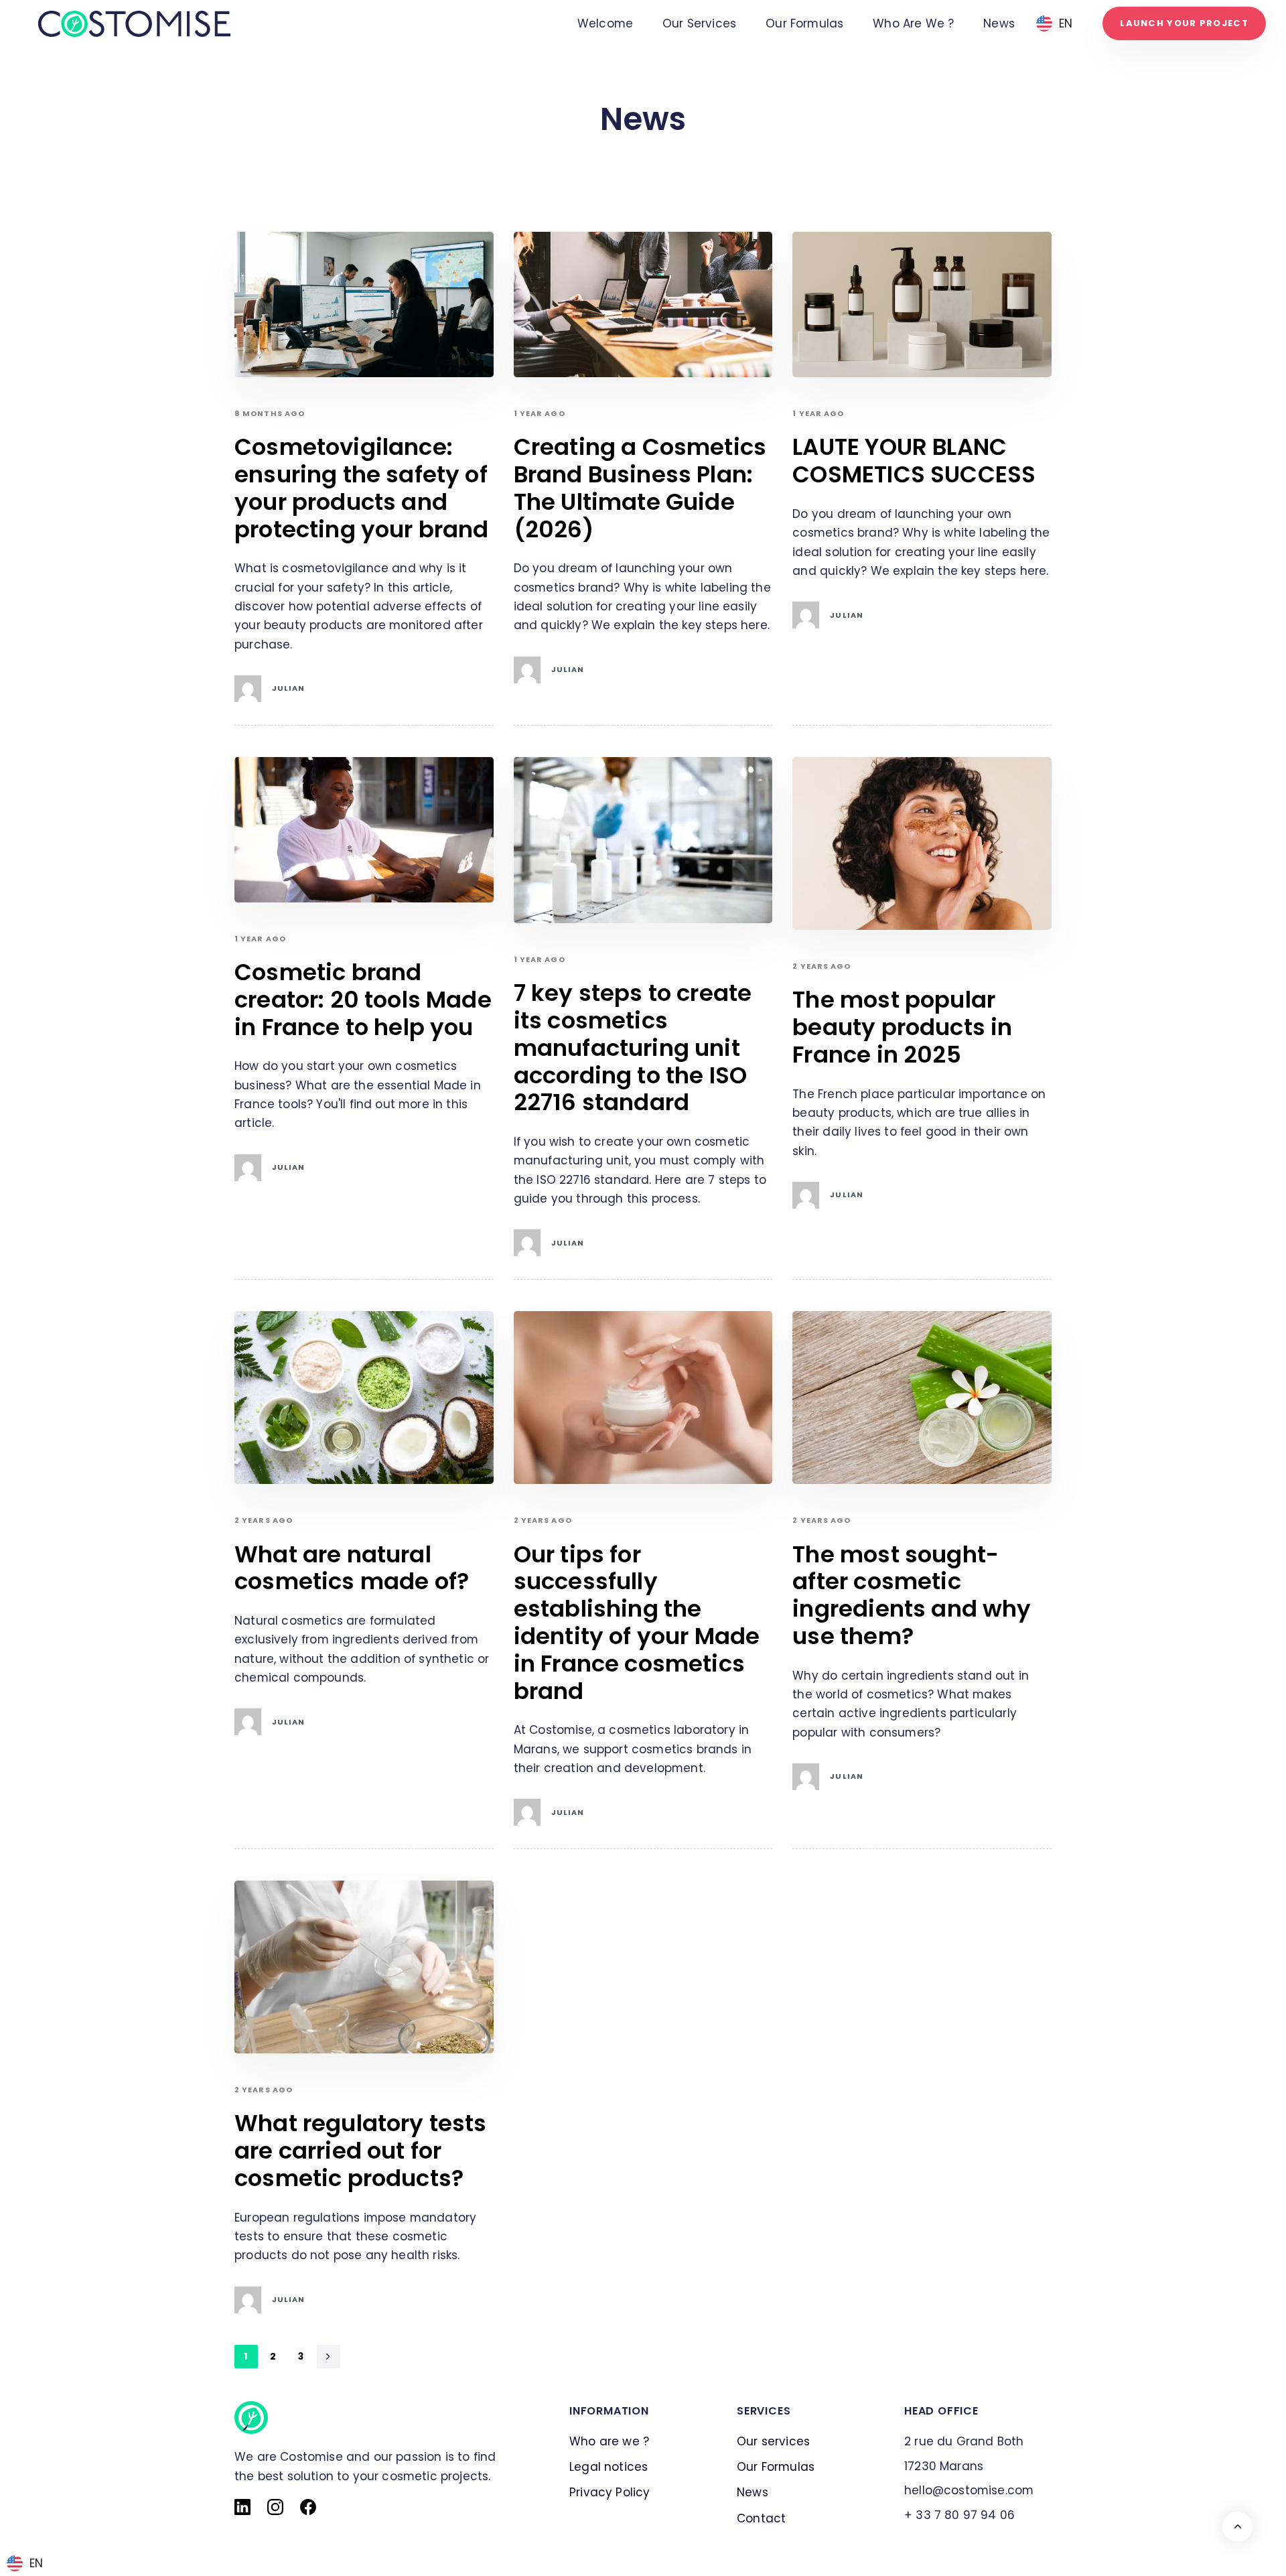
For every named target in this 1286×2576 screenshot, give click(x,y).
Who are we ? (913, 23)
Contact (761, 2518)
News (999, 23)
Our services (699, 23)
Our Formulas (804, 23)
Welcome (605, 23)
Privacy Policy (610, 2492)
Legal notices (609, 2467)
